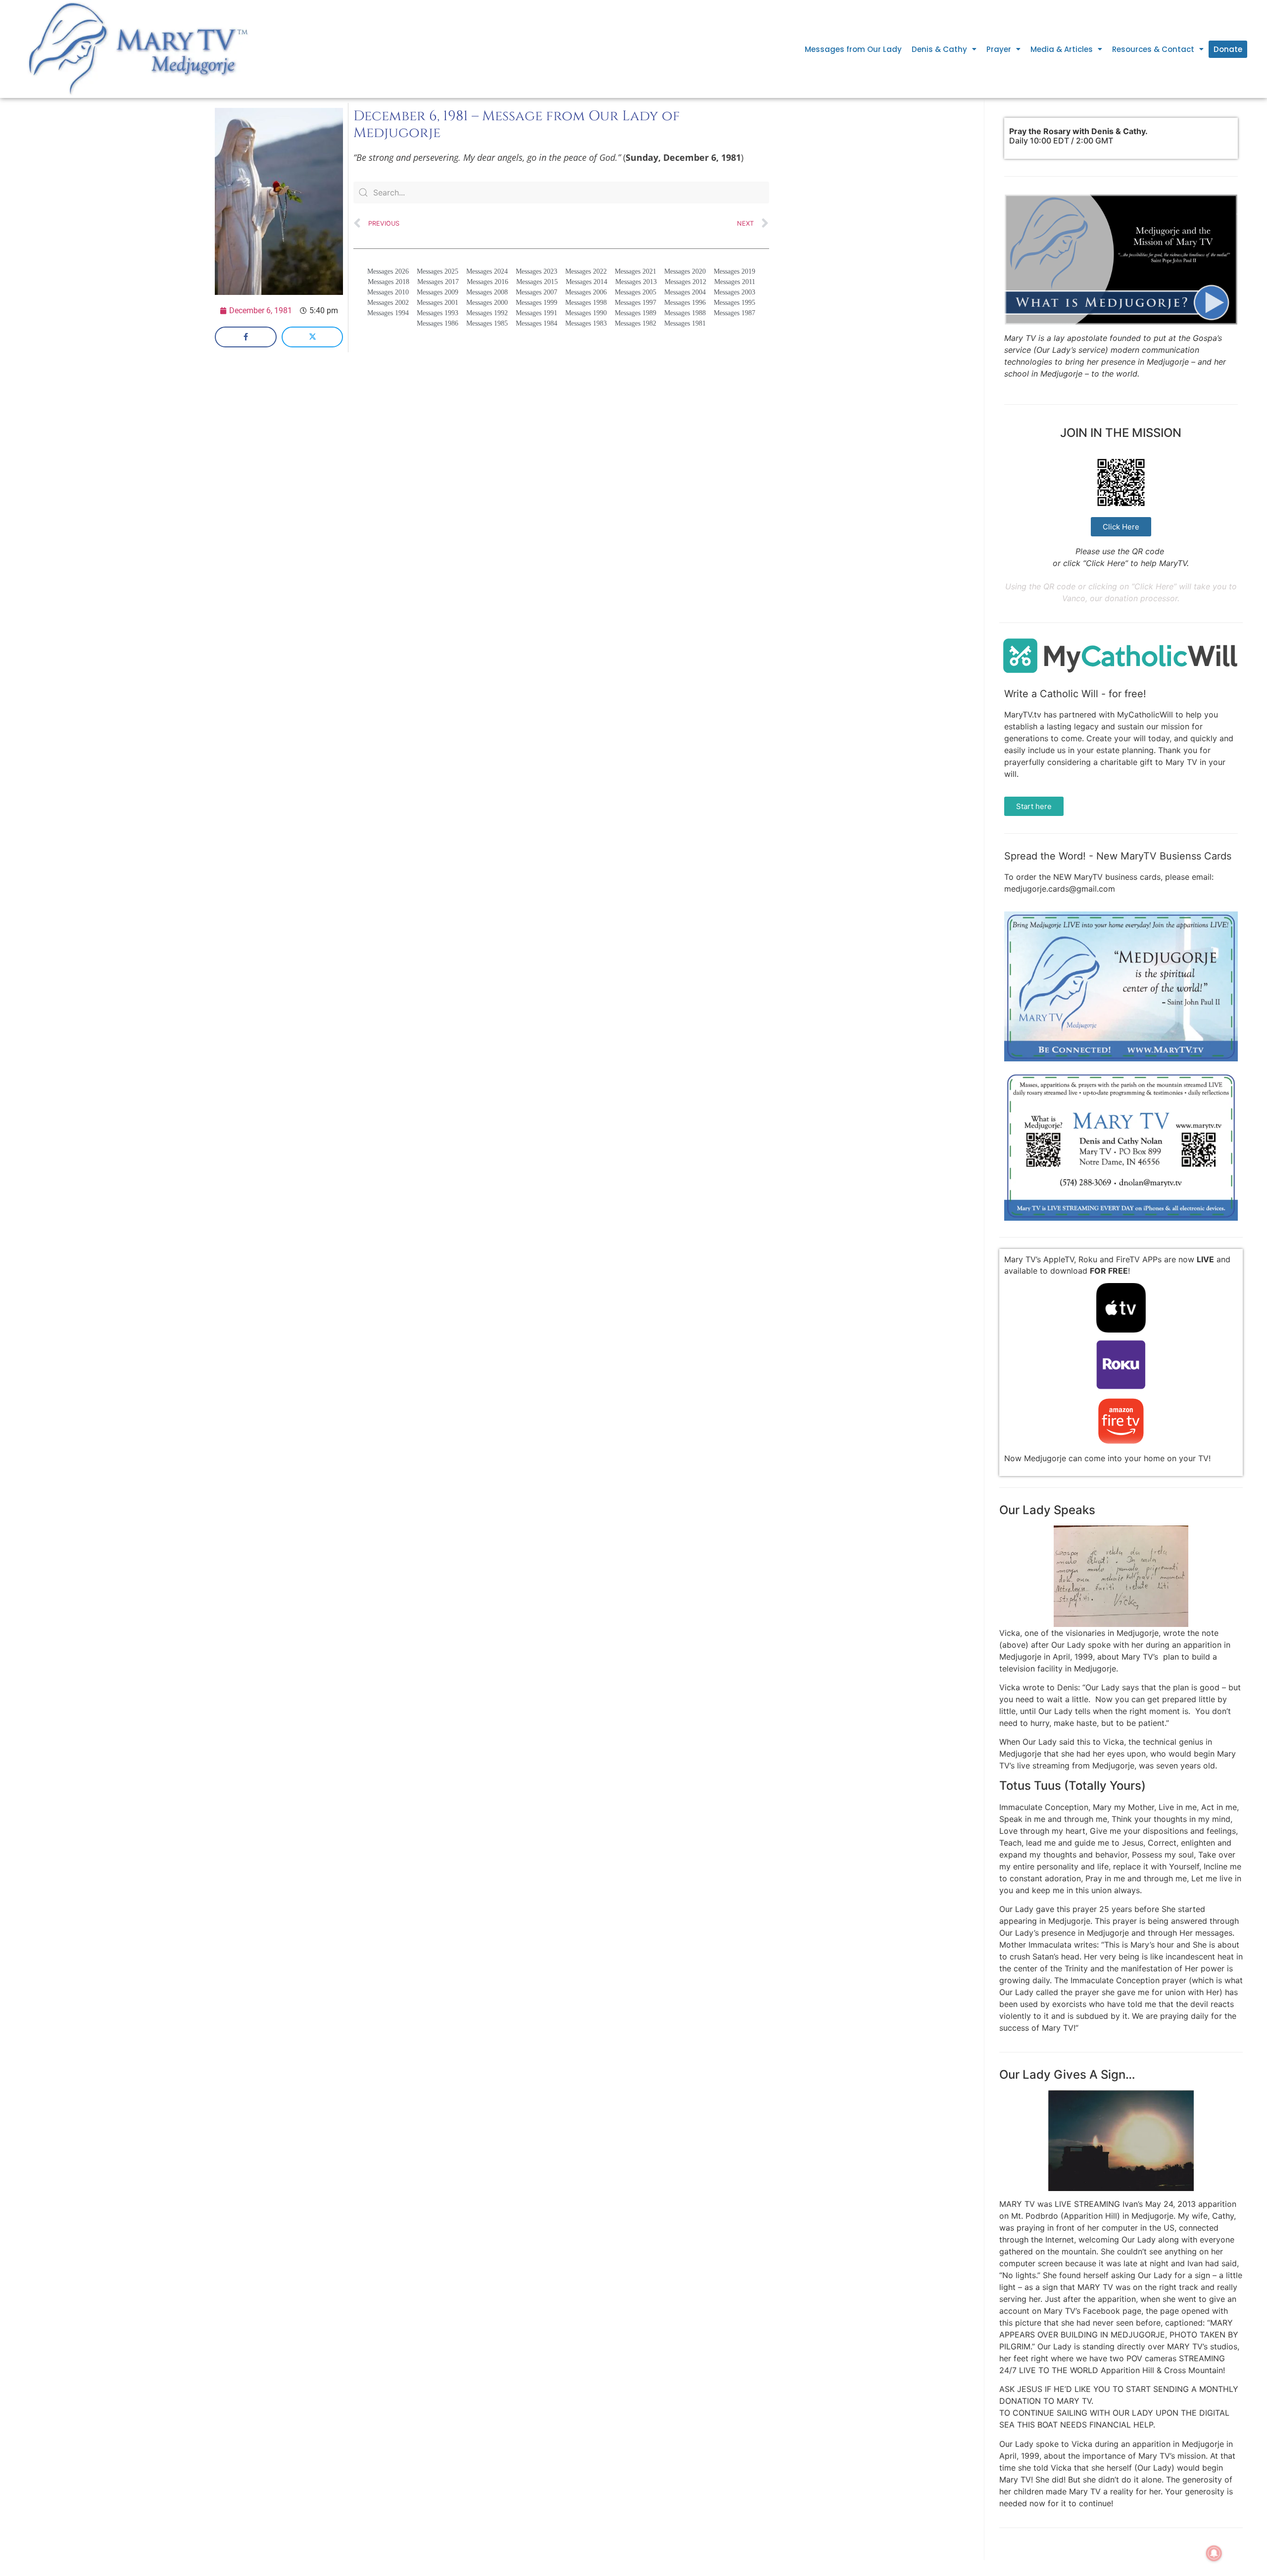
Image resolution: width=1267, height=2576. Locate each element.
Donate (1228, 49)
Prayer (999, 49)
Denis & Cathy (939, 49)
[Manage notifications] (1214, 2553)
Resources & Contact (1153, 49)
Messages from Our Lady (853, 49)
